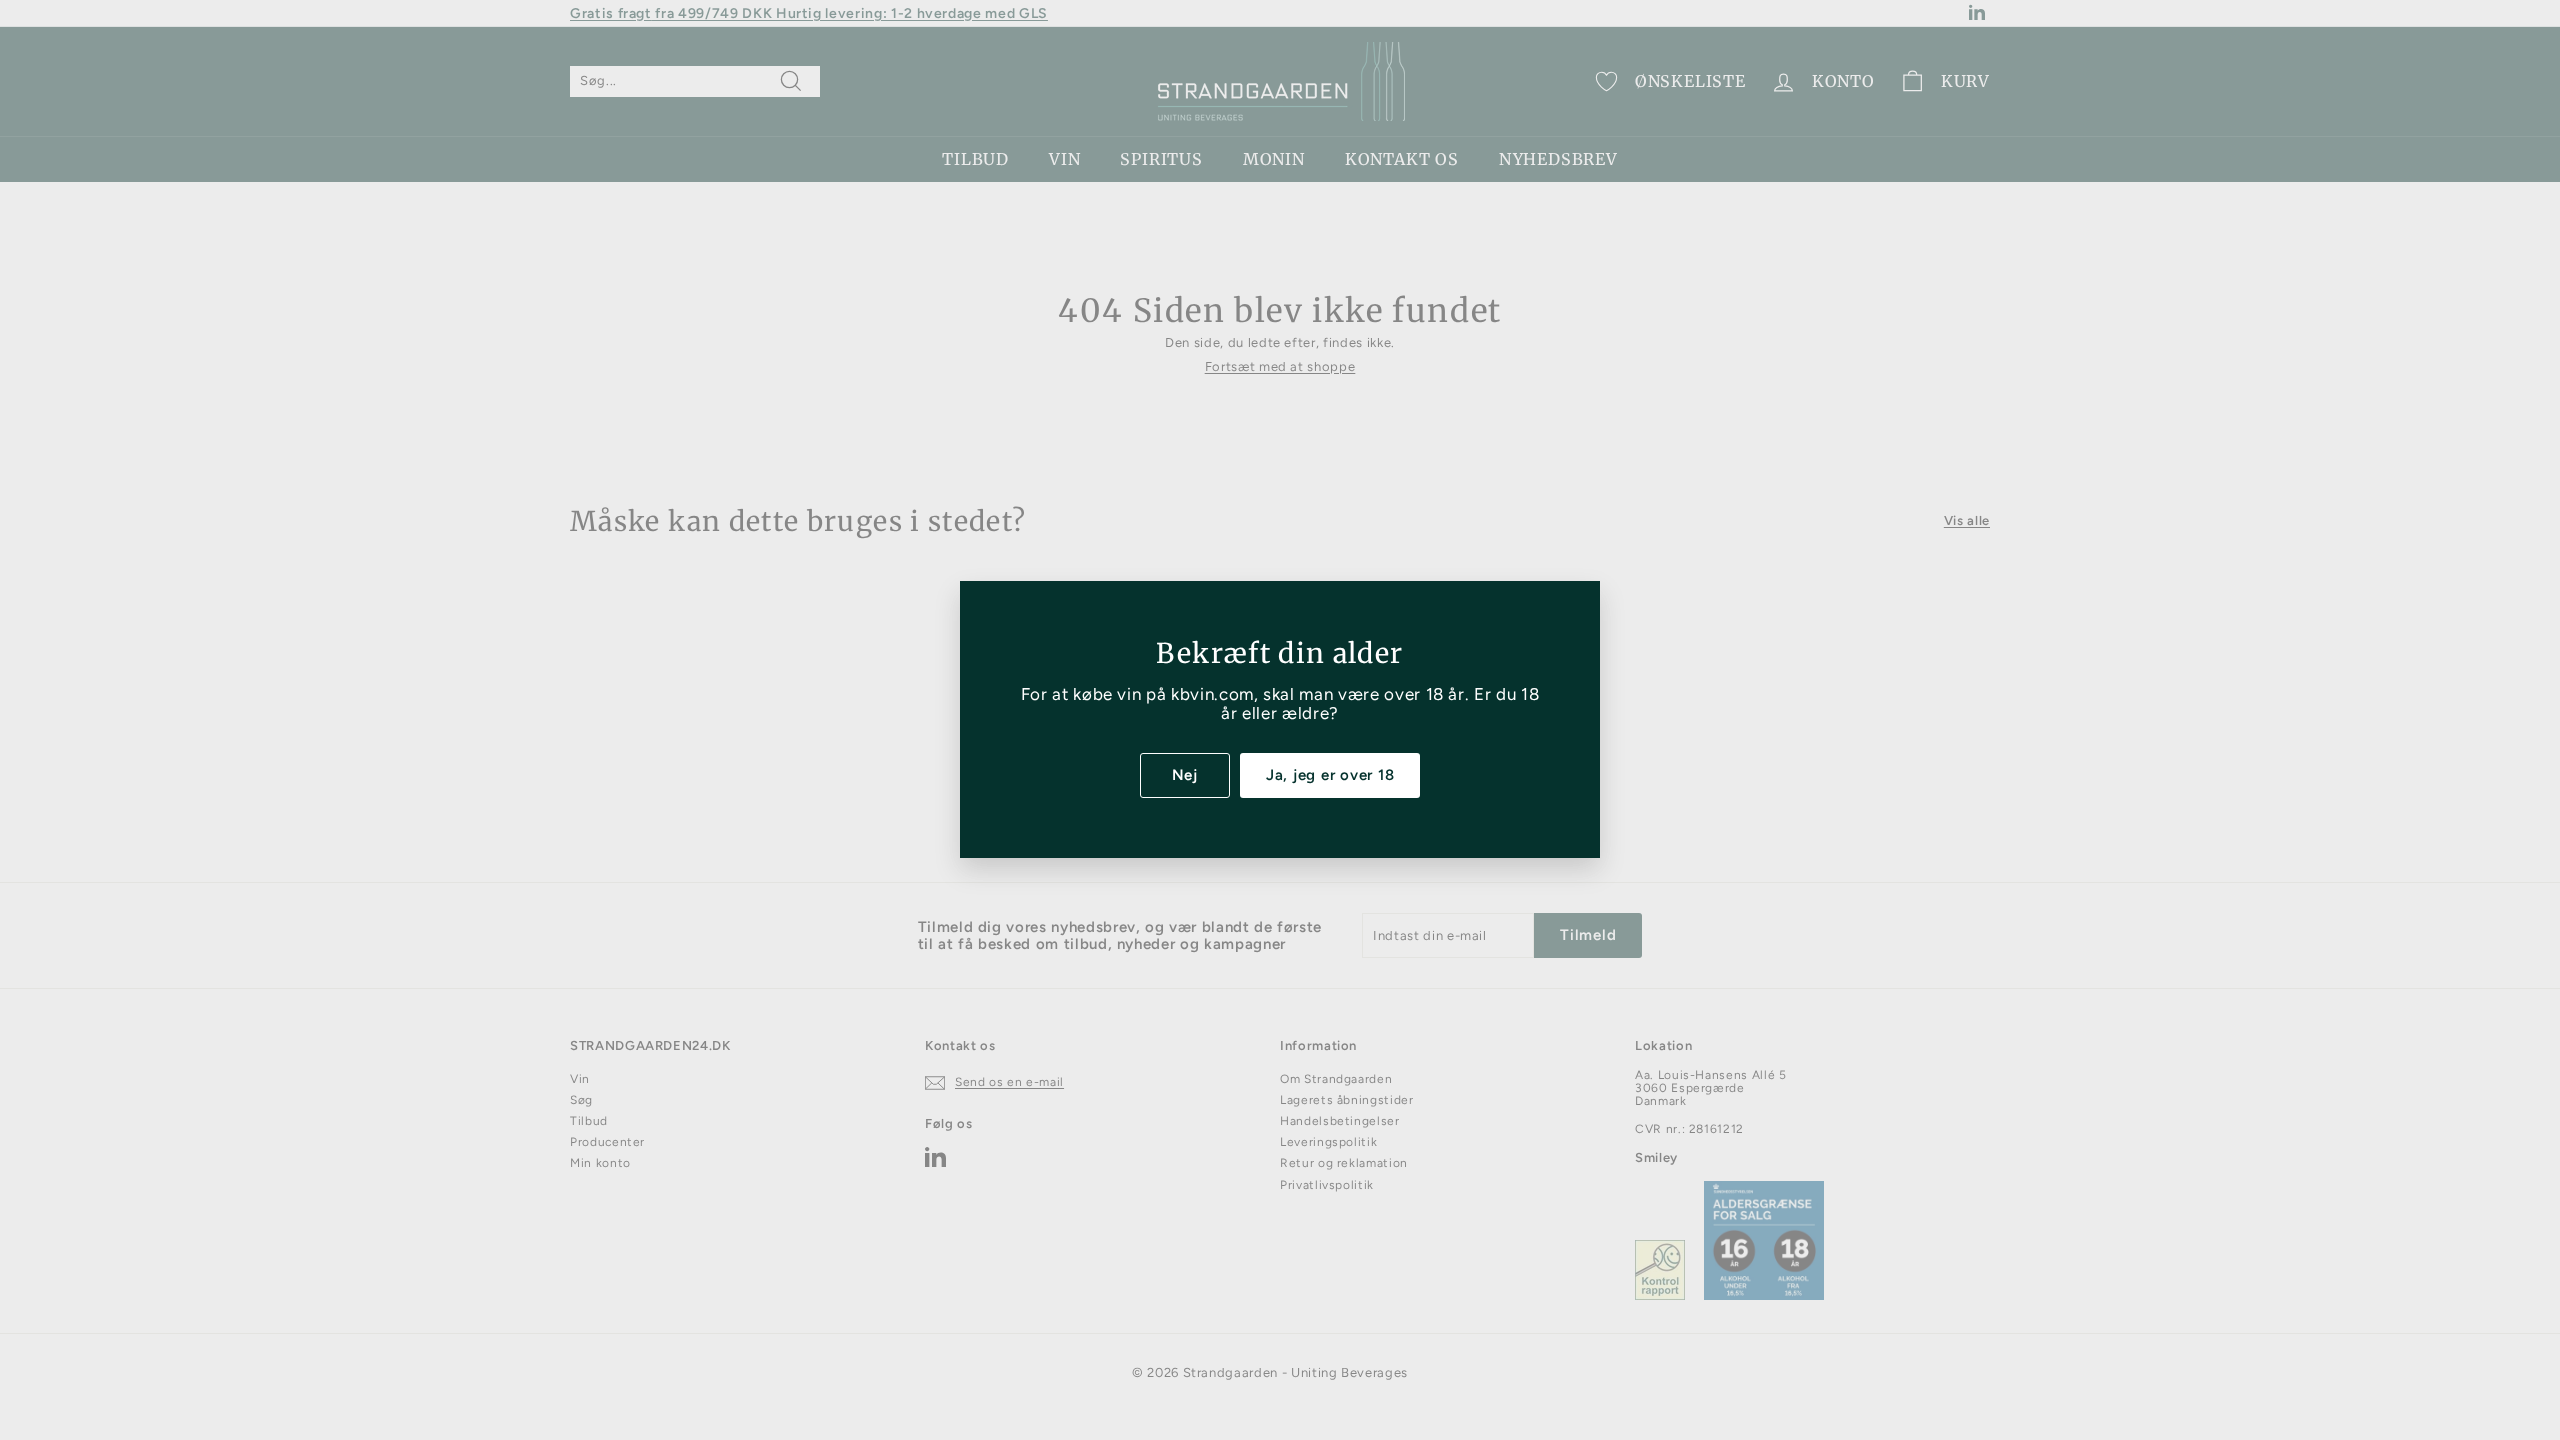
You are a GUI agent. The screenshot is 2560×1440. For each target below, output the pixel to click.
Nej (1185, 775)
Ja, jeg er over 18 (1330, 775)
